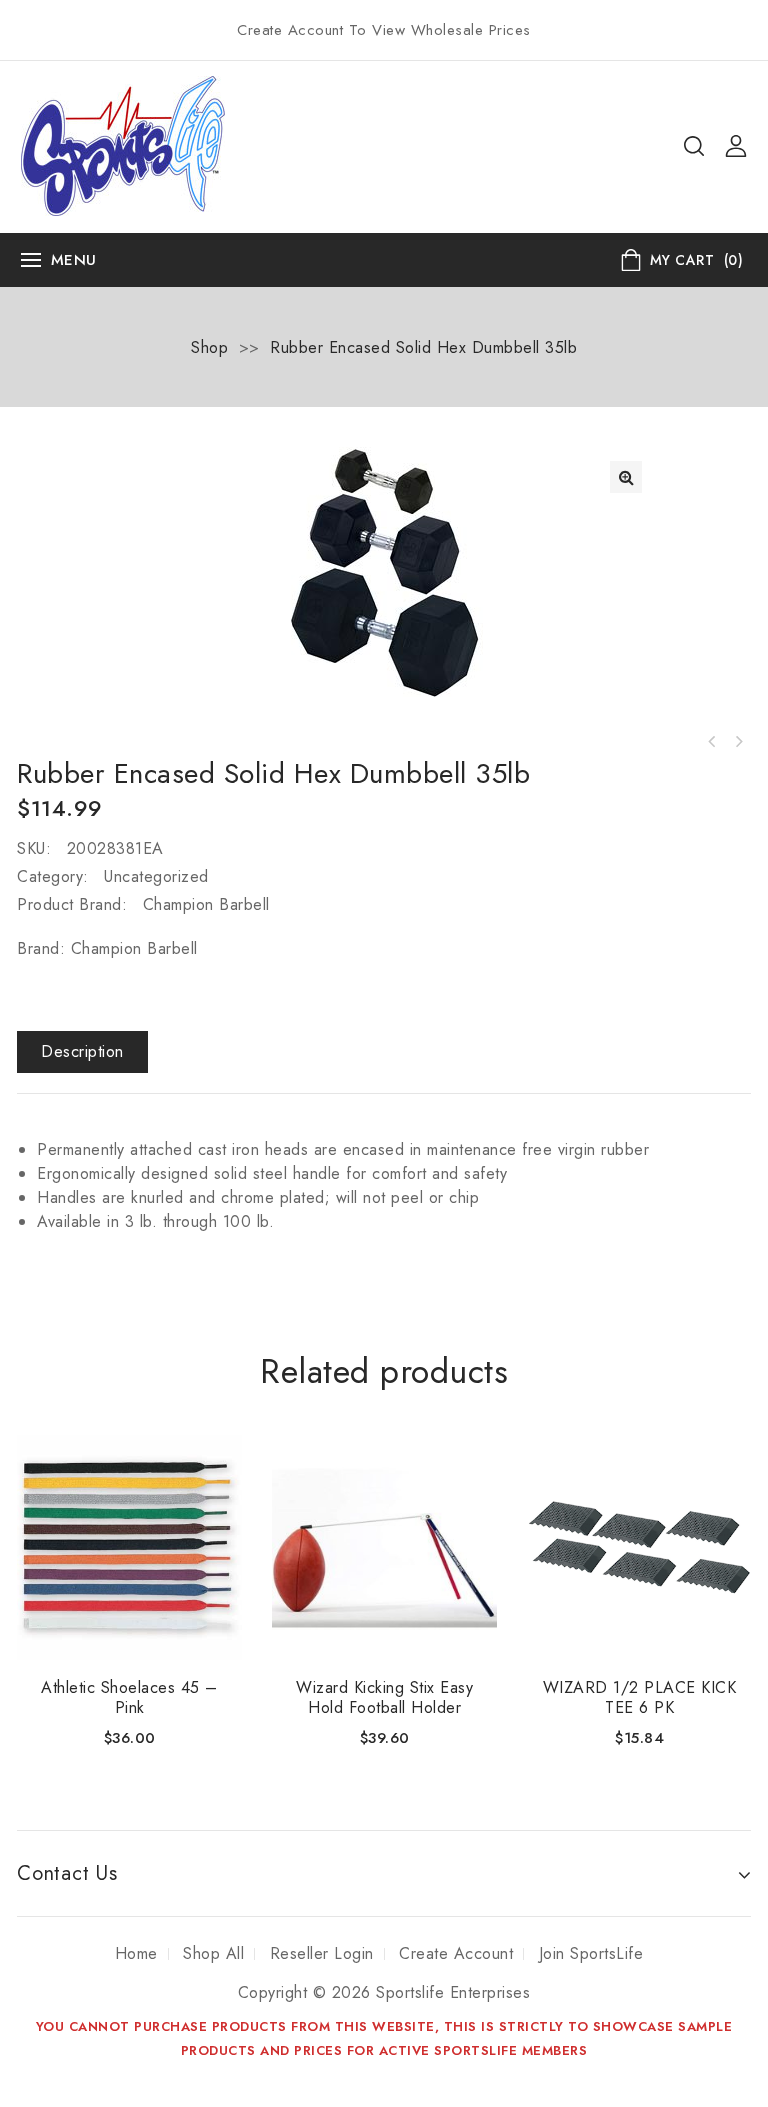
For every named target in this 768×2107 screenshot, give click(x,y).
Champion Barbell (206, 904)
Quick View (215, 1462)
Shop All (213, 1953)
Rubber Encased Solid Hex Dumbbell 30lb (738, 742)
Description (82, 1051)
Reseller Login (322, 1953)
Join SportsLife (591, 1953)
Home (136, 1953)
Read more (129, 1637)
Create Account (456, 1953)
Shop (209, 347)
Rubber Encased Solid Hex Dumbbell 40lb (712, 742)
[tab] (82, 1052)
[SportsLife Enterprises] (123, 144)
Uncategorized (156, 876)
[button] (626, 477)
